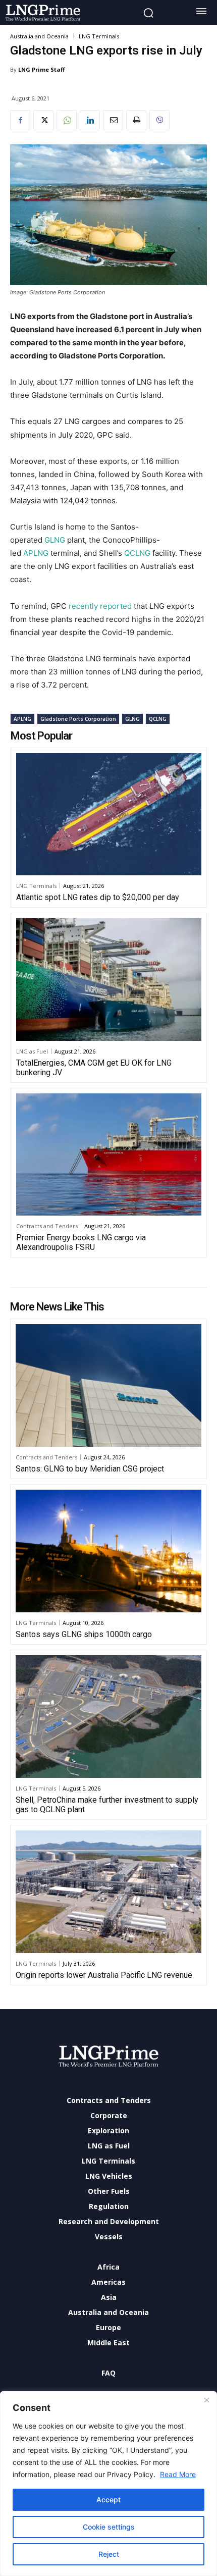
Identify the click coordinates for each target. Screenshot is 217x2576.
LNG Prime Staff (42, 69)
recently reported (100, 606)
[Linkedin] (90, 120)
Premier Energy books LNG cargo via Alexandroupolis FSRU (81, 1242)
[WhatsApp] (67, 120)
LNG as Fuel (32, 1051)
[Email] (113, 120)
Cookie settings (109, 2527)
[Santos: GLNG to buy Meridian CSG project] (108, 1385)
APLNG (37, 553)
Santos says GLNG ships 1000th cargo (84, 1634)
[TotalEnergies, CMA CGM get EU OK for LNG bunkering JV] (109, 979)
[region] (108, 2484)
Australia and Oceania (39, 36)
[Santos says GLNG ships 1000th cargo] (108, 1551)
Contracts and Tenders (47, 1226)
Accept (108, 2500)
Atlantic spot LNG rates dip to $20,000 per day (98, 897)
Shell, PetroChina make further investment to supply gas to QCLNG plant (107, 1805)
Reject (109, 2554)
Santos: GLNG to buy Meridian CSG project (90, 1469)
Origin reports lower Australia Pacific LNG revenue (104, 1975)
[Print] (136, 120)
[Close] (206, 2400)
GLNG (55, 540)
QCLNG (137, 553)
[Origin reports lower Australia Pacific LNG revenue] (108, 1892)
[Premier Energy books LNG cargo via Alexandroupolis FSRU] (109, 1154)
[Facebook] (20, 120)
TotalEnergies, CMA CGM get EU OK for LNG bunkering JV (94, 1068)
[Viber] (159, 120)
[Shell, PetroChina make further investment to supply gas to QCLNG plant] (108, 1717)
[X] (43, 120)
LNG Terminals (99, 36)
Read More (178, 2474)
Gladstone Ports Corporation (78, 719)
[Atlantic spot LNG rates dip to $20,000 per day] (109, 814)
